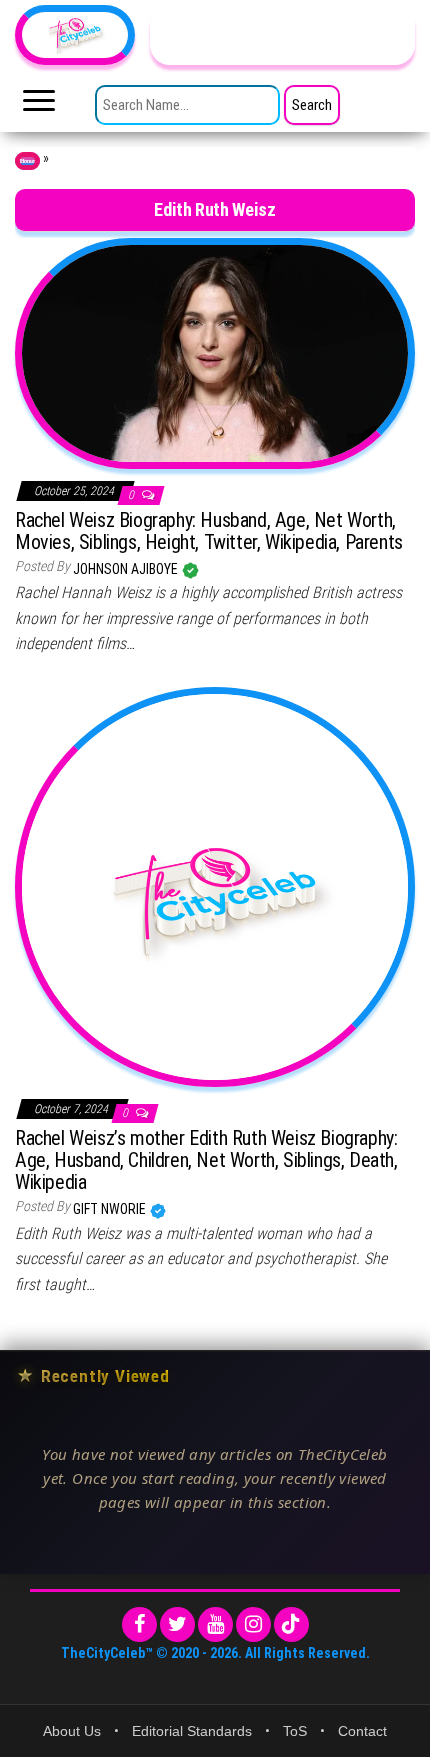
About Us (72, 1731)
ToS (295, 1731)
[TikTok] (291, 1624)
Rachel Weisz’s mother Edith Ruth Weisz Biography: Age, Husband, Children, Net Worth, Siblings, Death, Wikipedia (206, 1160)
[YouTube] (215, 1624)
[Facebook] (139, 1624)
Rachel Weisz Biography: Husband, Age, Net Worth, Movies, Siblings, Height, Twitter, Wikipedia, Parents (209, 531)
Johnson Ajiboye (127, 569)
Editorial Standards (192, 1731)
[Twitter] (177, 1624)
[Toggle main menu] (39, 106)
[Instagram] (253, 1624)
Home (27, 161)
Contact (362, 1731)
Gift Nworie (111, 1209)
